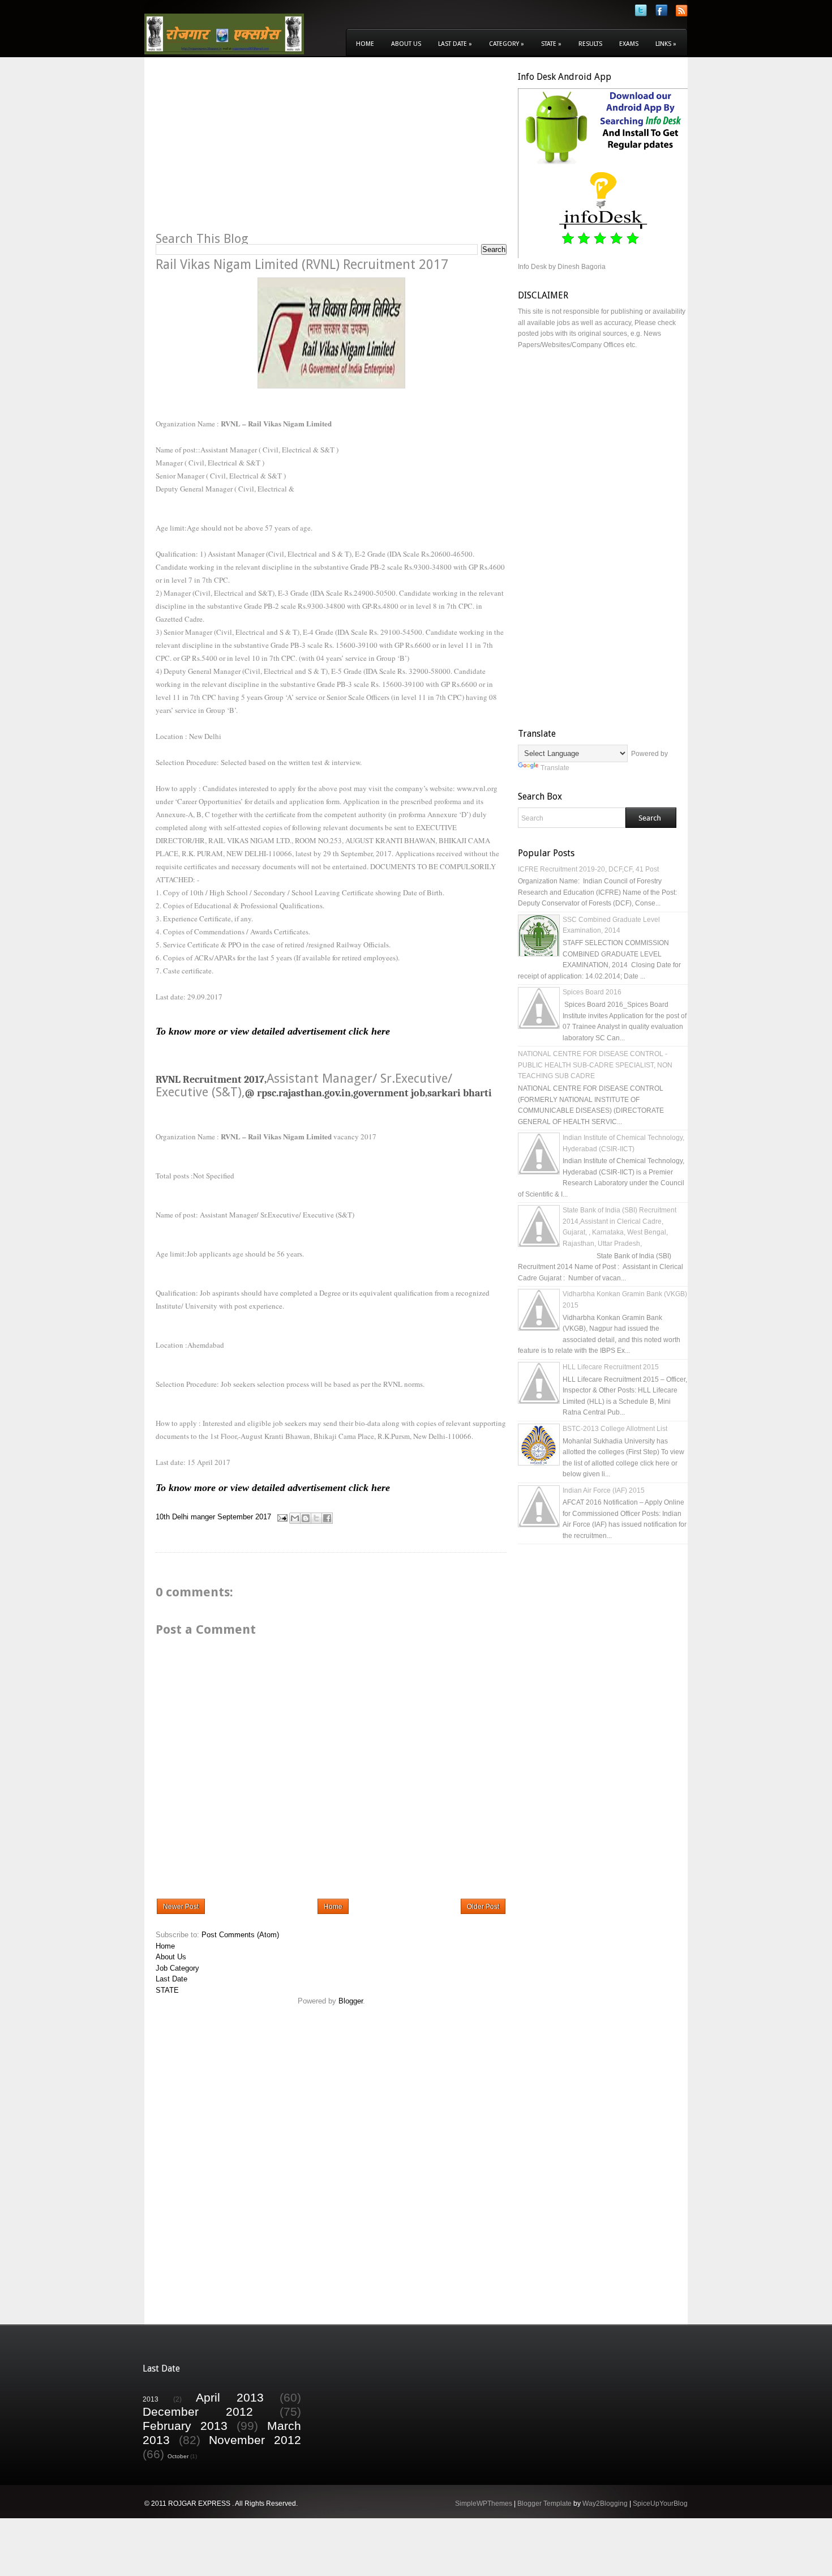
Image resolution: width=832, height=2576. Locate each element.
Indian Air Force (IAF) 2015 (604, 1490)
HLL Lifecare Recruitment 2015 (611, 1367)
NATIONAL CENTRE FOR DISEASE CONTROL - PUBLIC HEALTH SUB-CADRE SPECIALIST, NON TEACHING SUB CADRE (595, 1065)
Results (590, 44)
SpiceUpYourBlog (660, 2504)
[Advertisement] (251, 151)
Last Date (455, 44)
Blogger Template (544, 2504)
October (178, 2456)
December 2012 (198, 2411)
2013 (151, 2399)
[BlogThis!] (306, 1518)
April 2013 (230, 2397)
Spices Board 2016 (592, 992)
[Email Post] (282, 1517)
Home (365, 44)
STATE (167, 1990)
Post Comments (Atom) (240, 1935)
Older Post (483, 1907)
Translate (555, 768)
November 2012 (255, 2440)
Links (666, 44)
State (551, 44)
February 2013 (185, 2426)
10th (163, 1517)
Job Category (177, 1968)
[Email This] (295, 1518)
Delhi (180, 1517)
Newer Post (181, 1907)
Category (507, 44)
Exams (629, 44)
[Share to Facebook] (327, 1518)
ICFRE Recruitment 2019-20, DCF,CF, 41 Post (588, 869)
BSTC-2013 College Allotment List (615, 1429)
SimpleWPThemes (484, 2504)
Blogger (351, 2001)
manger (203, 1517)
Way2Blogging (605, 2504)
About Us (406, 44)
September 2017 (244, 1517)
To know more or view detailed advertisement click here (273, 1031)
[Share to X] (316, 1518)
